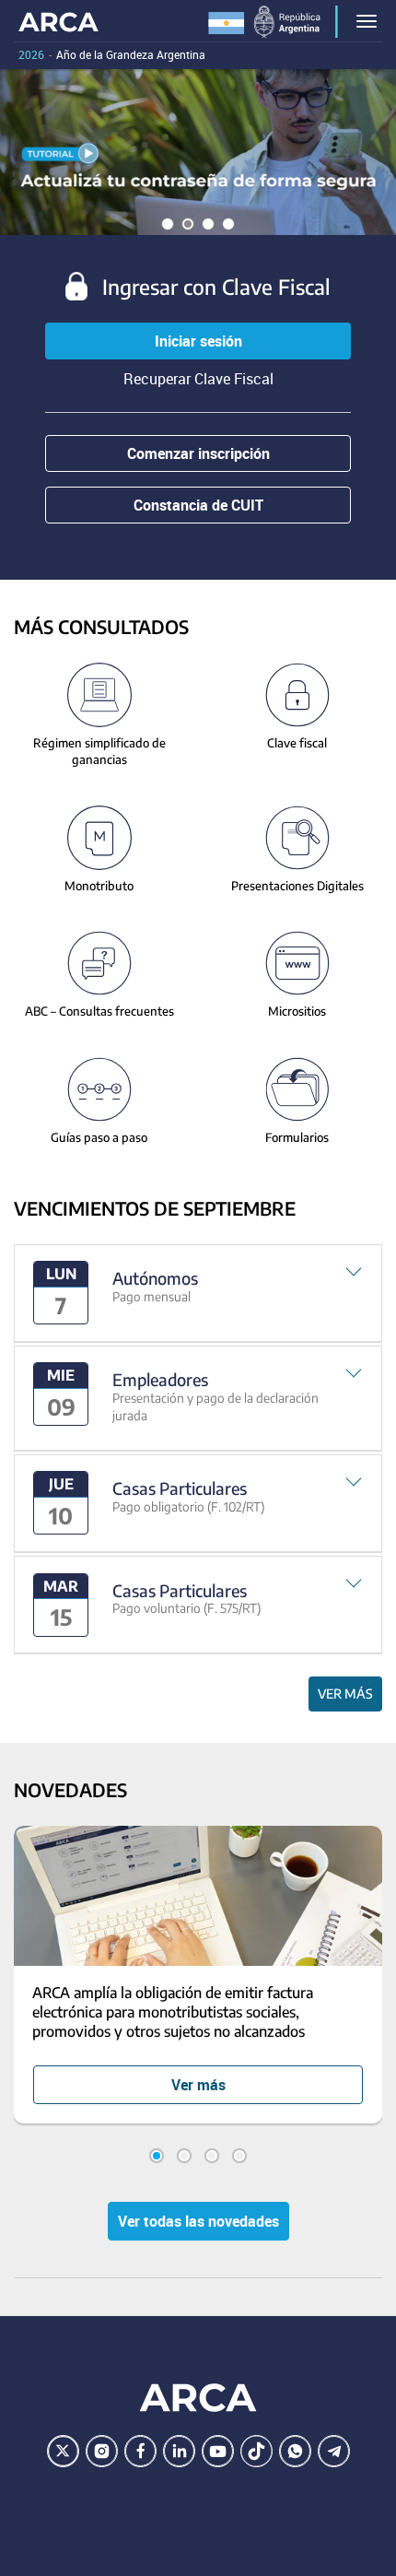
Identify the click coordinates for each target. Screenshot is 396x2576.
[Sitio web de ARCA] (198, 2398)
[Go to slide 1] (157, 2156)
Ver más (345, 1694)
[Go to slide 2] (184, 2156)
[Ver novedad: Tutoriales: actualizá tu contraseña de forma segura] (198, 152)
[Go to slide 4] (239, 2156)
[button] (198, 1294)
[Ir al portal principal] (58, 21)
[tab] (198, 1294)
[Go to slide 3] (212, 2156)
